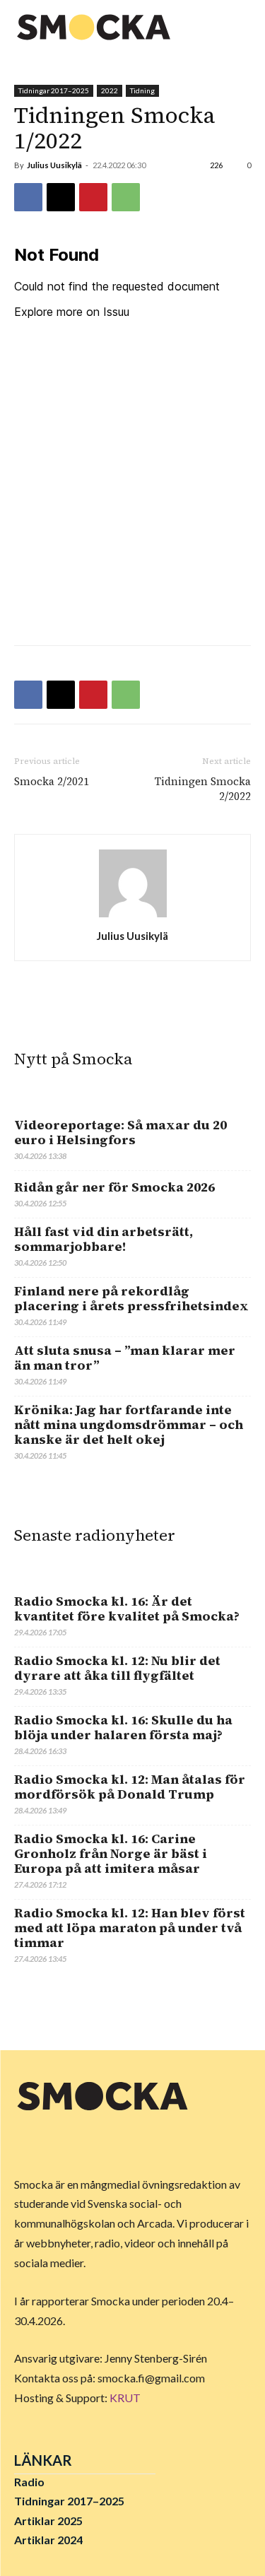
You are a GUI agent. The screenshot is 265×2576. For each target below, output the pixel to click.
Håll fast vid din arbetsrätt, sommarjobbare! (104, 1239)
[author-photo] (133, 916)
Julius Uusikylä (54, 165)
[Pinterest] (93, 197)
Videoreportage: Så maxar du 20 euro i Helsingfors (120, 1132)
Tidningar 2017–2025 (54, 90)
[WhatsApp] (126, 197)
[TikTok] (93, 2144)
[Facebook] (28, 197)
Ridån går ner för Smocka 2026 (114, 1187)
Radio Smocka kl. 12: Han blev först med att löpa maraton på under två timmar (130, 1928)
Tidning (142, 90)
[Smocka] (95, 27)
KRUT (125, 2398)
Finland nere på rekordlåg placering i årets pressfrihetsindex (131, 1298)
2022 (110, 90)
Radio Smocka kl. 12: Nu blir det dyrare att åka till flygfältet (117, 1668)
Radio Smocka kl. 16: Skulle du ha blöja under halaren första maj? (123, 1727)
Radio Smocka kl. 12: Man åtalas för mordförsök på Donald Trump (130, 1787)
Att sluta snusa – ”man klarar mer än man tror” (125, 1358)
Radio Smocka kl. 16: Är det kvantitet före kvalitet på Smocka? (127, 1608)
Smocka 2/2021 (52, 781)
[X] (61, 197)
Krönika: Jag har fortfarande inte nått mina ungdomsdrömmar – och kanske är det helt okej (129, 1424)
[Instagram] (61, 2144)
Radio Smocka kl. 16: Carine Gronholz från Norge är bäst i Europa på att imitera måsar (111, 1853)
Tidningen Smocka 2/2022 (203, 789)
